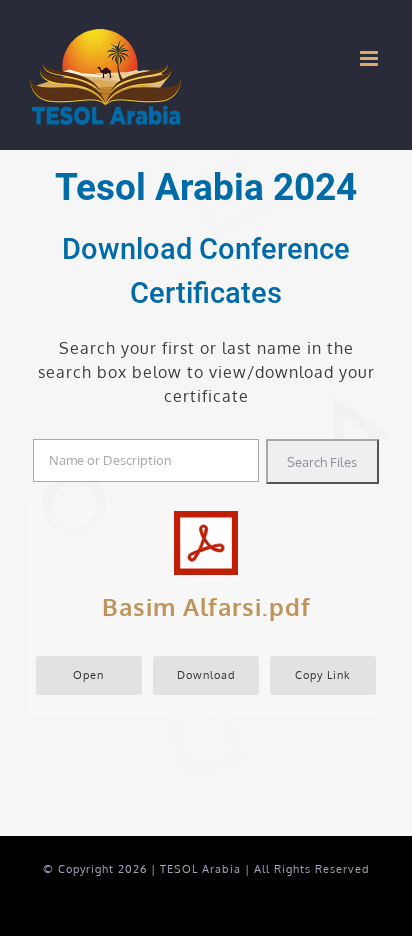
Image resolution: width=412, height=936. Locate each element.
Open (88, 674)
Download (206, 674)
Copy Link (323, 674)
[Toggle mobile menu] (371, 58)
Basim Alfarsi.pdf (206, 606)
